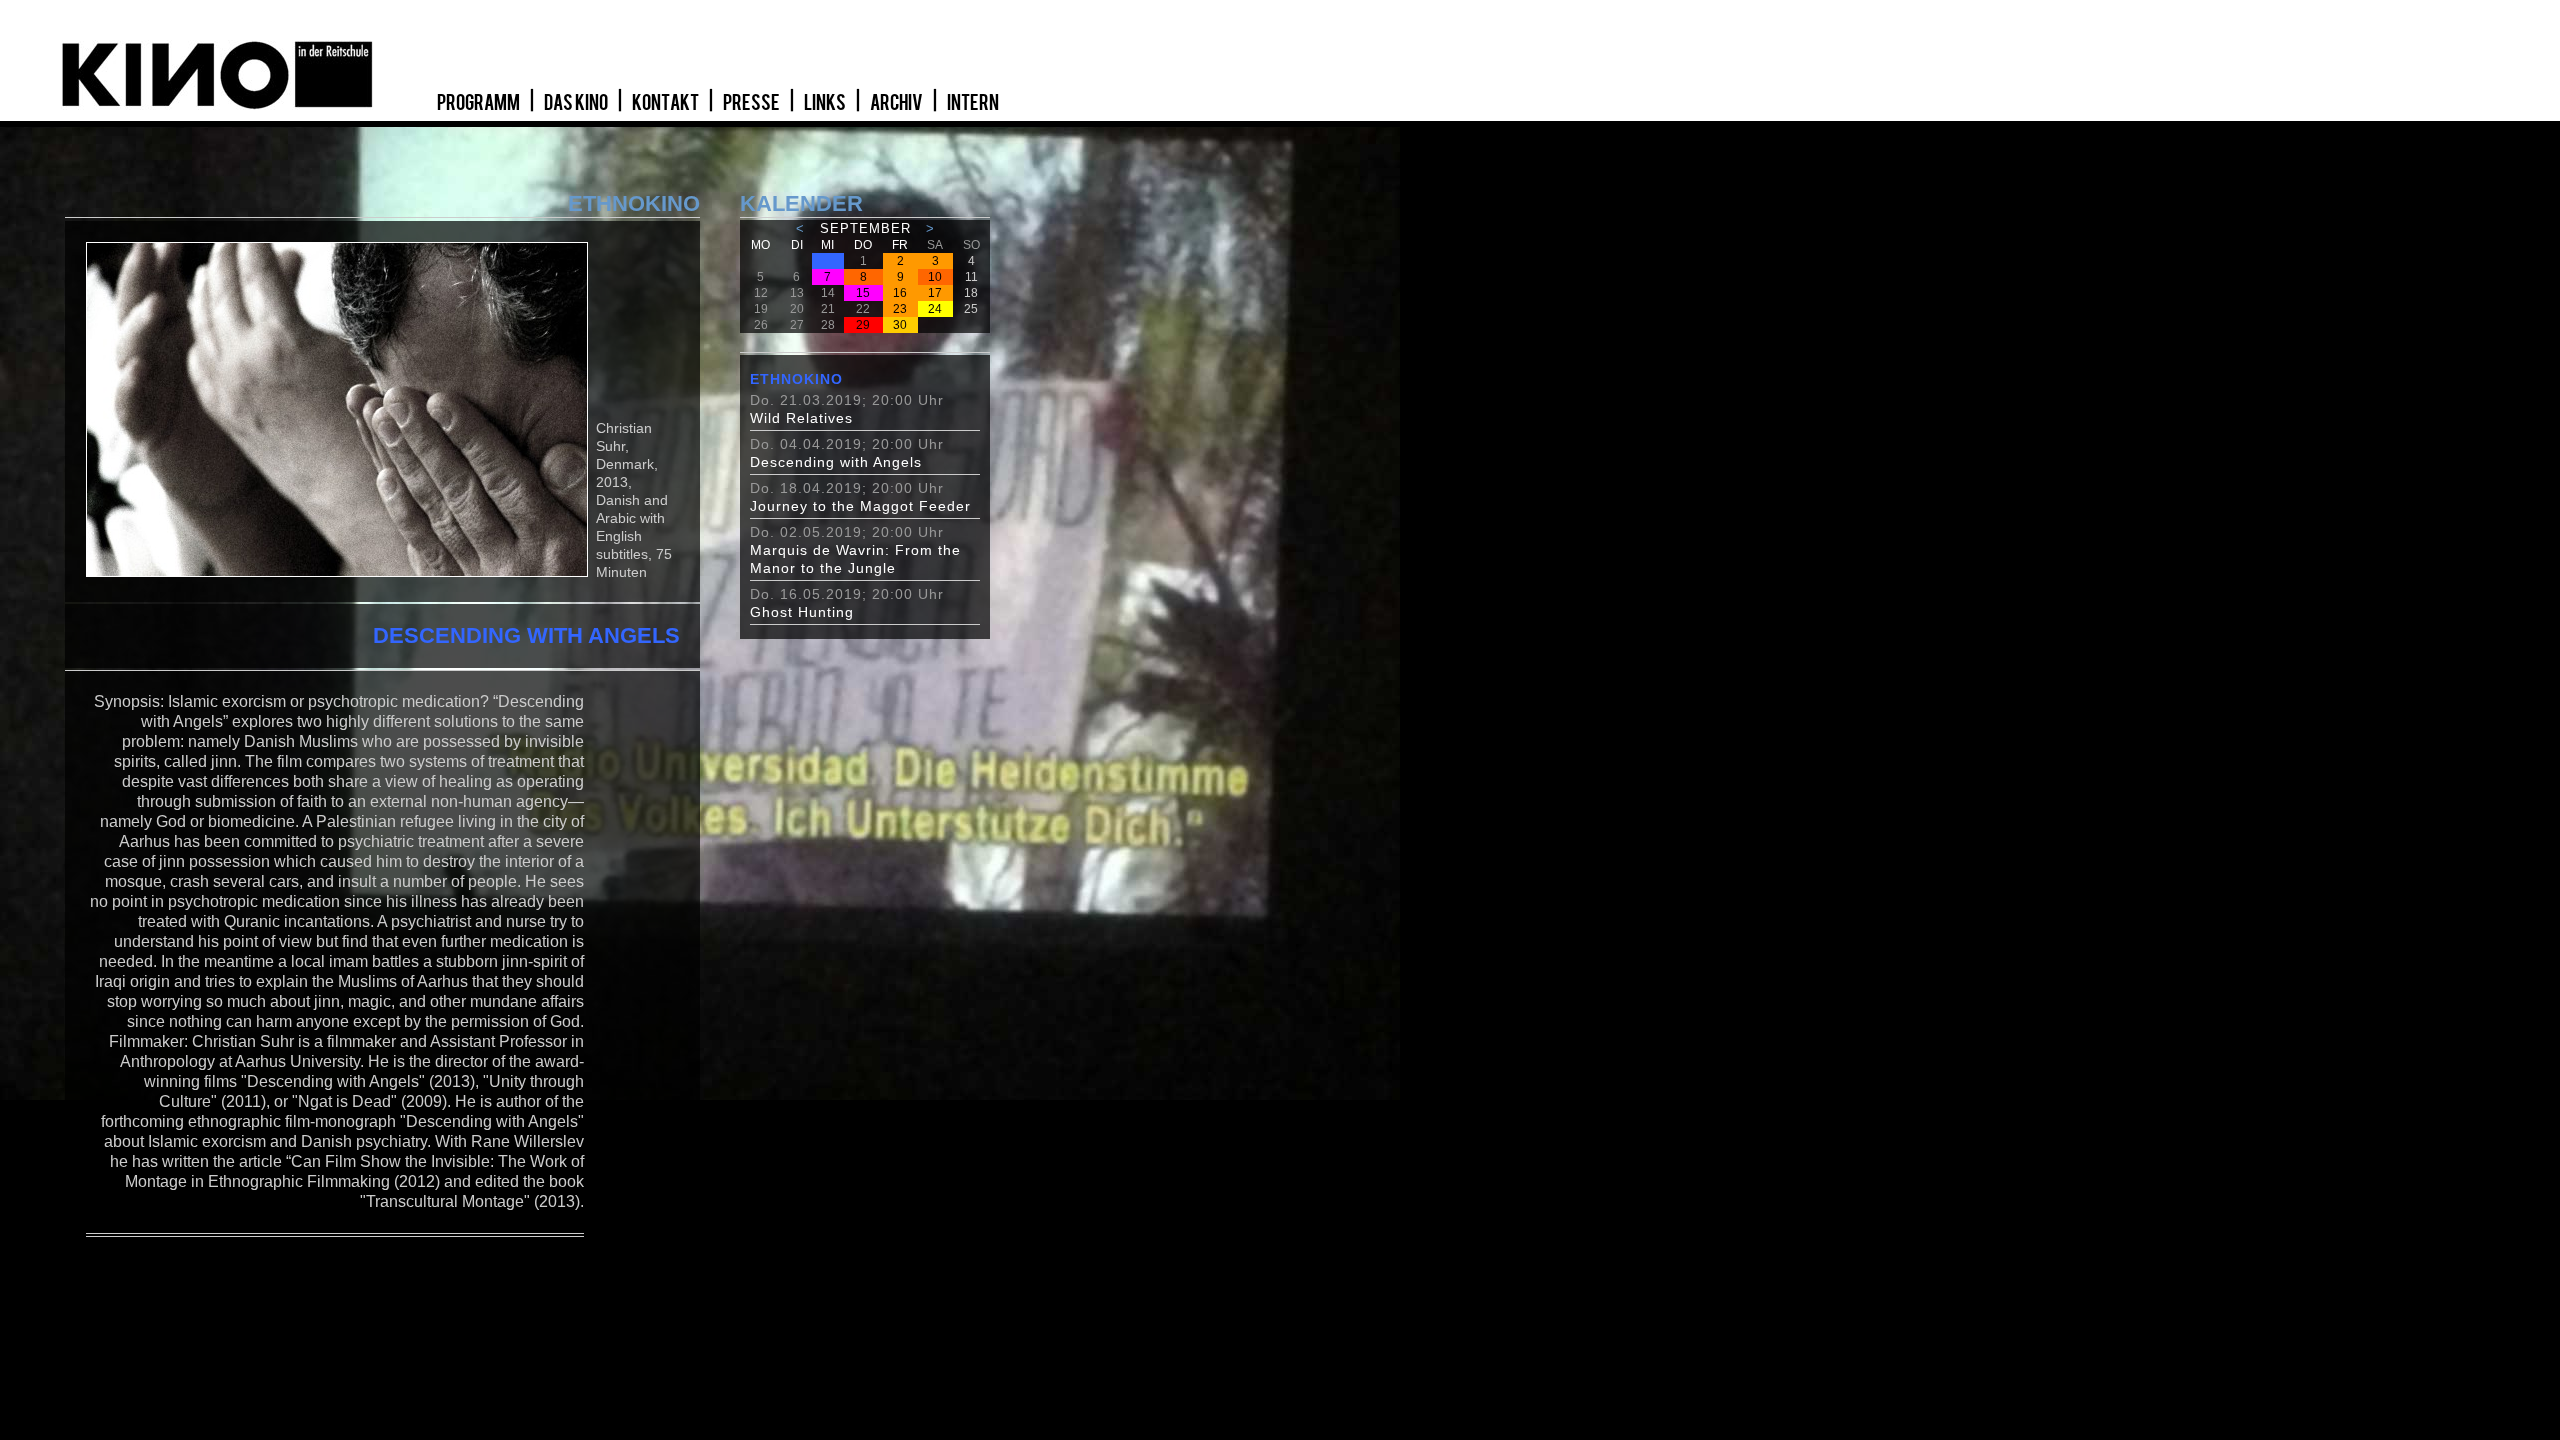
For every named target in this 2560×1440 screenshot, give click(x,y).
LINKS (826, 103)
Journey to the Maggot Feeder (860, 506)
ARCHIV (897, 103)
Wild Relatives (801, 418)
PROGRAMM (479, 103)
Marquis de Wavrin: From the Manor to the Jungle (855, 559)
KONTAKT (666, 103)
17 (935, 293)
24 (935, 309)
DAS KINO (577, 103)
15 (863, 293)
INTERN (973, 103)
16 (900, 293)
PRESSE (752, 103)
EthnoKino (796, 379)
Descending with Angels (836, 462)
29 (863, 325)
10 (935, 277)
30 (900, 325)
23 (900, 309)
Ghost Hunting (802, 612)
